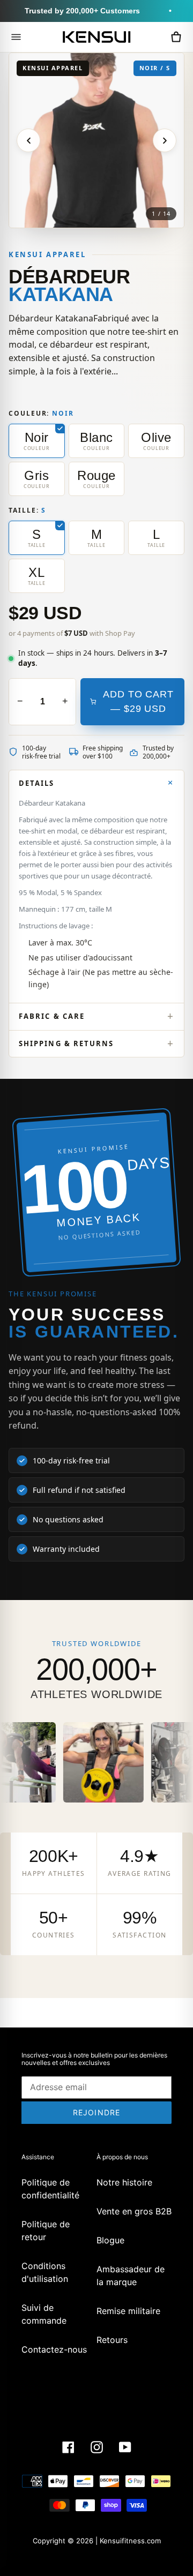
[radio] (37, 441)
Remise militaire (128, 2311)
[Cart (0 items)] (176, 37)
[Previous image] (28, 140)
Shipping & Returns (66, 1043)
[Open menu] (16, 37)
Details (37, 783)
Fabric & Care (52, 1016)
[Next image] (165, 140)
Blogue (110, 2240)
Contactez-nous (54, 2349)
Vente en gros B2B (134, 2211)
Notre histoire (124, 2182)
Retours (112, 2340)
